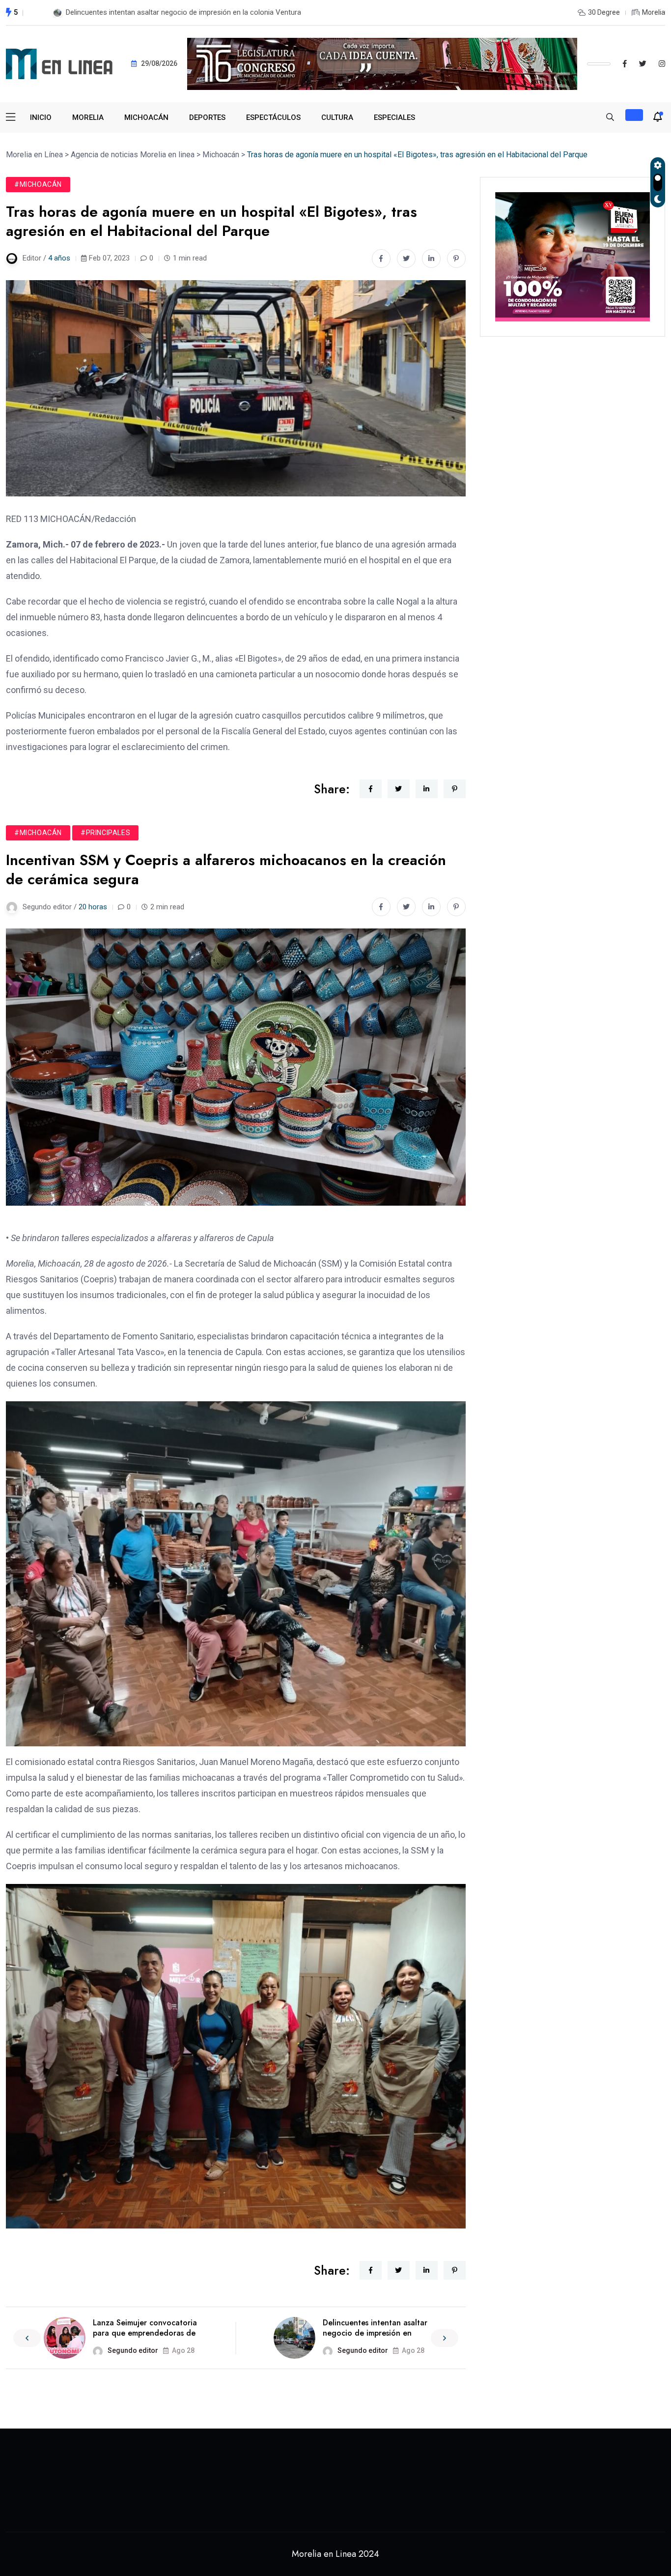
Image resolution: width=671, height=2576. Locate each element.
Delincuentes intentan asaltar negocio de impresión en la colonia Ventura (183, 12)
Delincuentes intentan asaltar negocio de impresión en (375, 2328)
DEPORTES (207, 117)
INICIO (41, 117)
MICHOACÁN (146, 117)
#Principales (105, 833)
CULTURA (337, 117)
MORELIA (88, 117)
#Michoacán (38, 184)
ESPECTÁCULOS (273, 117)
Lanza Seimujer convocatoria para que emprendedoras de (145, 2328)
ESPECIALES (394, 117)
